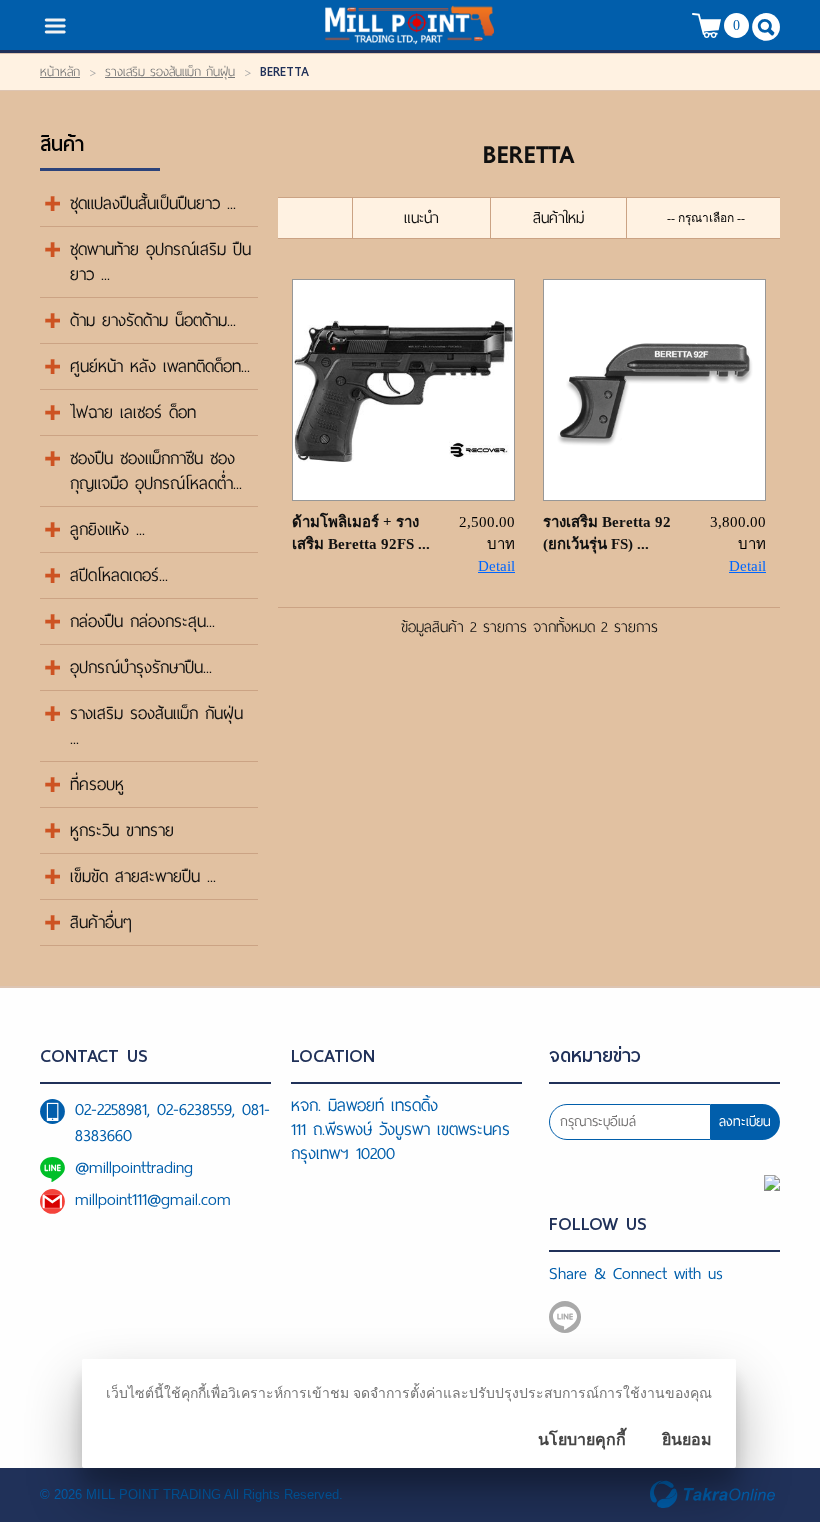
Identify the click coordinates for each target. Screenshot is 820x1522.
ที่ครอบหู (97, 784)
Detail (496, 566)
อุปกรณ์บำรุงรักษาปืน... (141, 667)
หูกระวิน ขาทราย (122, 830)
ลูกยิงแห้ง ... (107, 529)
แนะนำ (421, 218)
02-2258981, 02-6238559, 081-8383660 (172, 1122)
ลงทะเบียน (745, 1121)
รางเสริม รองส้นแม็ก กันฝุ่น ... (156, 726)
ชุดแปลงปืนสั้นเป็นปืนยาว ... (153, 203)
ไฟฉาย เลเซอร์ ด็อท (133, 412)
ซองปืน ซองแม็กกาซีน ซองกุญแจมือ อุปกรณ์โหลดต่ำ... (156, 471)
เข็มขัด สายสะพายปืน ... (143, 876)
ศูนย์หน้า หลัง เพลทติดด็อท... (160, 366)
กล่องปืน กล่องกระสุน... (142, 621)
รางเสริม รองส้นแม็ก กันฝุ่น (170, 72)
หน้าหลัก (60, 72)
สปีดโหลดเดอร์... (119, 575)
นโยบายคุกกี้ (582, 1439)
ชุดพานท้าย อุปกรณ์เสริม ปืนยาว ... (160, 262)
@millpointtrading (134, 1167)
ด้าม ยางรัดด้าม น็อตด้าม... (153, 320)
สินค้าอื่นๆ (101, 922)
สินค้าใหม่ (558, 218)
